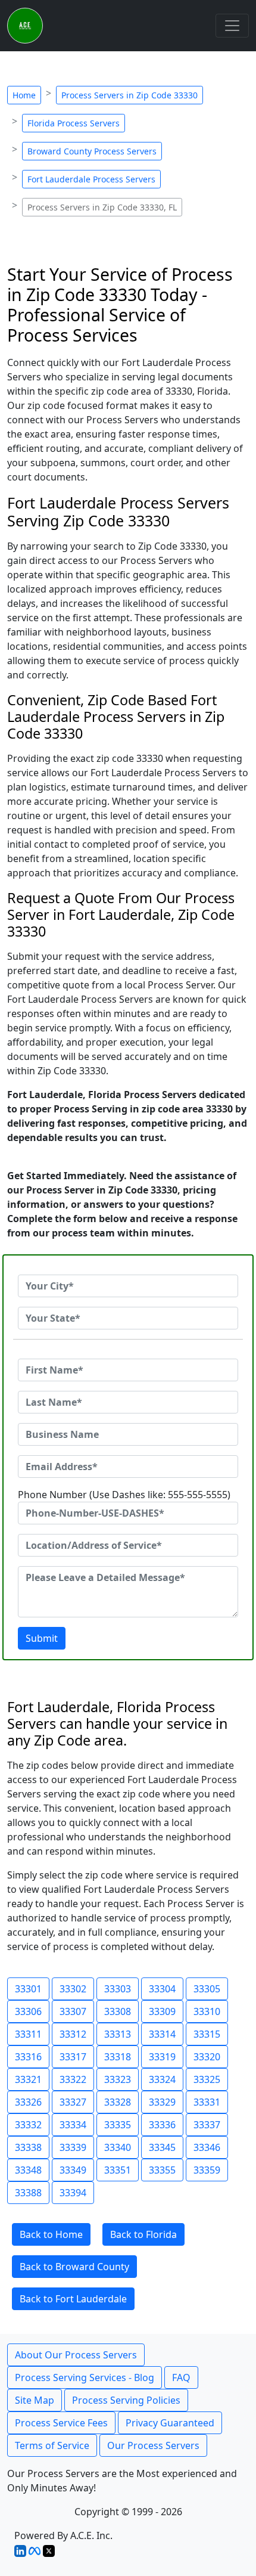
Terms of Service (52, 2445)
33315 (207, 2034)
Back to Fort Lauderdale (73, 2299)
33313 (118, 2034)
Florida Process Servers (74, 123)
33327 (73, 2102)
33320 (207, 2057)
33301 (28, 1989)
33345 (162, 2147)
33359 (207, 2170)
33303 (118, 1989)
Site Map (35, 2400)
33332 (28, 2125)
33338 (28, 2147)
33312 (73, 2034)
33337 (207, 2125)
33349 (73, 2170)
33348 (28, 2170)
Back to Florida (143, 2234)
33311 (28, 2034)
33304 (162, 1989)
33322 (73, 2079)
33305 (207, 1989)
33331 (207, 2102)
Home (24, 95)
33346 (207, 2147)
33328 (118, 2102)
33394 (73, 2193)
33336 (162, 2125)
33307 (73, 2011)
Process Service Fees (61, 2423)
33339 (73, 2147)
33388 (28, 2193)
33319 (162, 2057)
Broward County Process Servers (92, 151)
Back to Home (51, 2234)
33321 (28, 2079)
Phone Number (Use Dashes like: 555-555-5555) (124, 1495)
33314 (162, 2034)
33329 (162, 2102)
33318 (118, 2057)
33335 (118, 2125)
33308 (118, 2011)
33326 (28, 2102)
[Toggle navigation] (232, 26)
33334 (73, 2125)
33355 (162, 2170)
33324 (162, 2079)
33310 (207, 2011)
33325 (207, 2079)
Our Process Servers (153, 2445)
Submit (42, 1638)
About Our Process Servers (76, 2355)
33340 (118, 2147)
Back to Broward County (74, 2267)
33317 (73, 2057)
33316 (28, 2057)
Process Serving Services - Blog (85, 2377)
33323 (118, 2079)
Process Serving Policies (126, 2400)
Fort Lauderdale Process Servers (91, 179)
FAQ (181, 2377)
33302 (73, 1989)
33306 (28, 2011)
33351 (118, 2170)
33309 (162, 2011)
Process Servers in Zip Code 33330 (129, 95)
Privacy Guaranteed (170, 2423)
